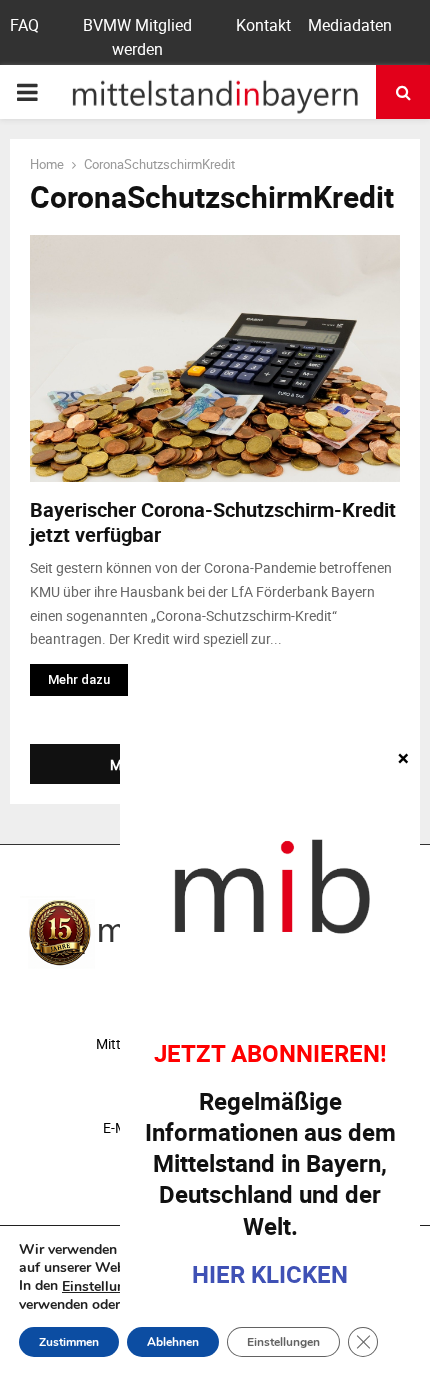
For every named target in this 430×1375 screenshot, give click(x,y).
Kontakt (263, 25)
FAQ (24, 25)
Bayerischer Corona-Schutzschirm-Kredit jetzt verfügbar (213, 522)
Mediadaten (350, 25)
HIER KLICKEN (270, 1274)
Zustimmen (69, 1342)
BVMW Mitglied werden (137, 37)
